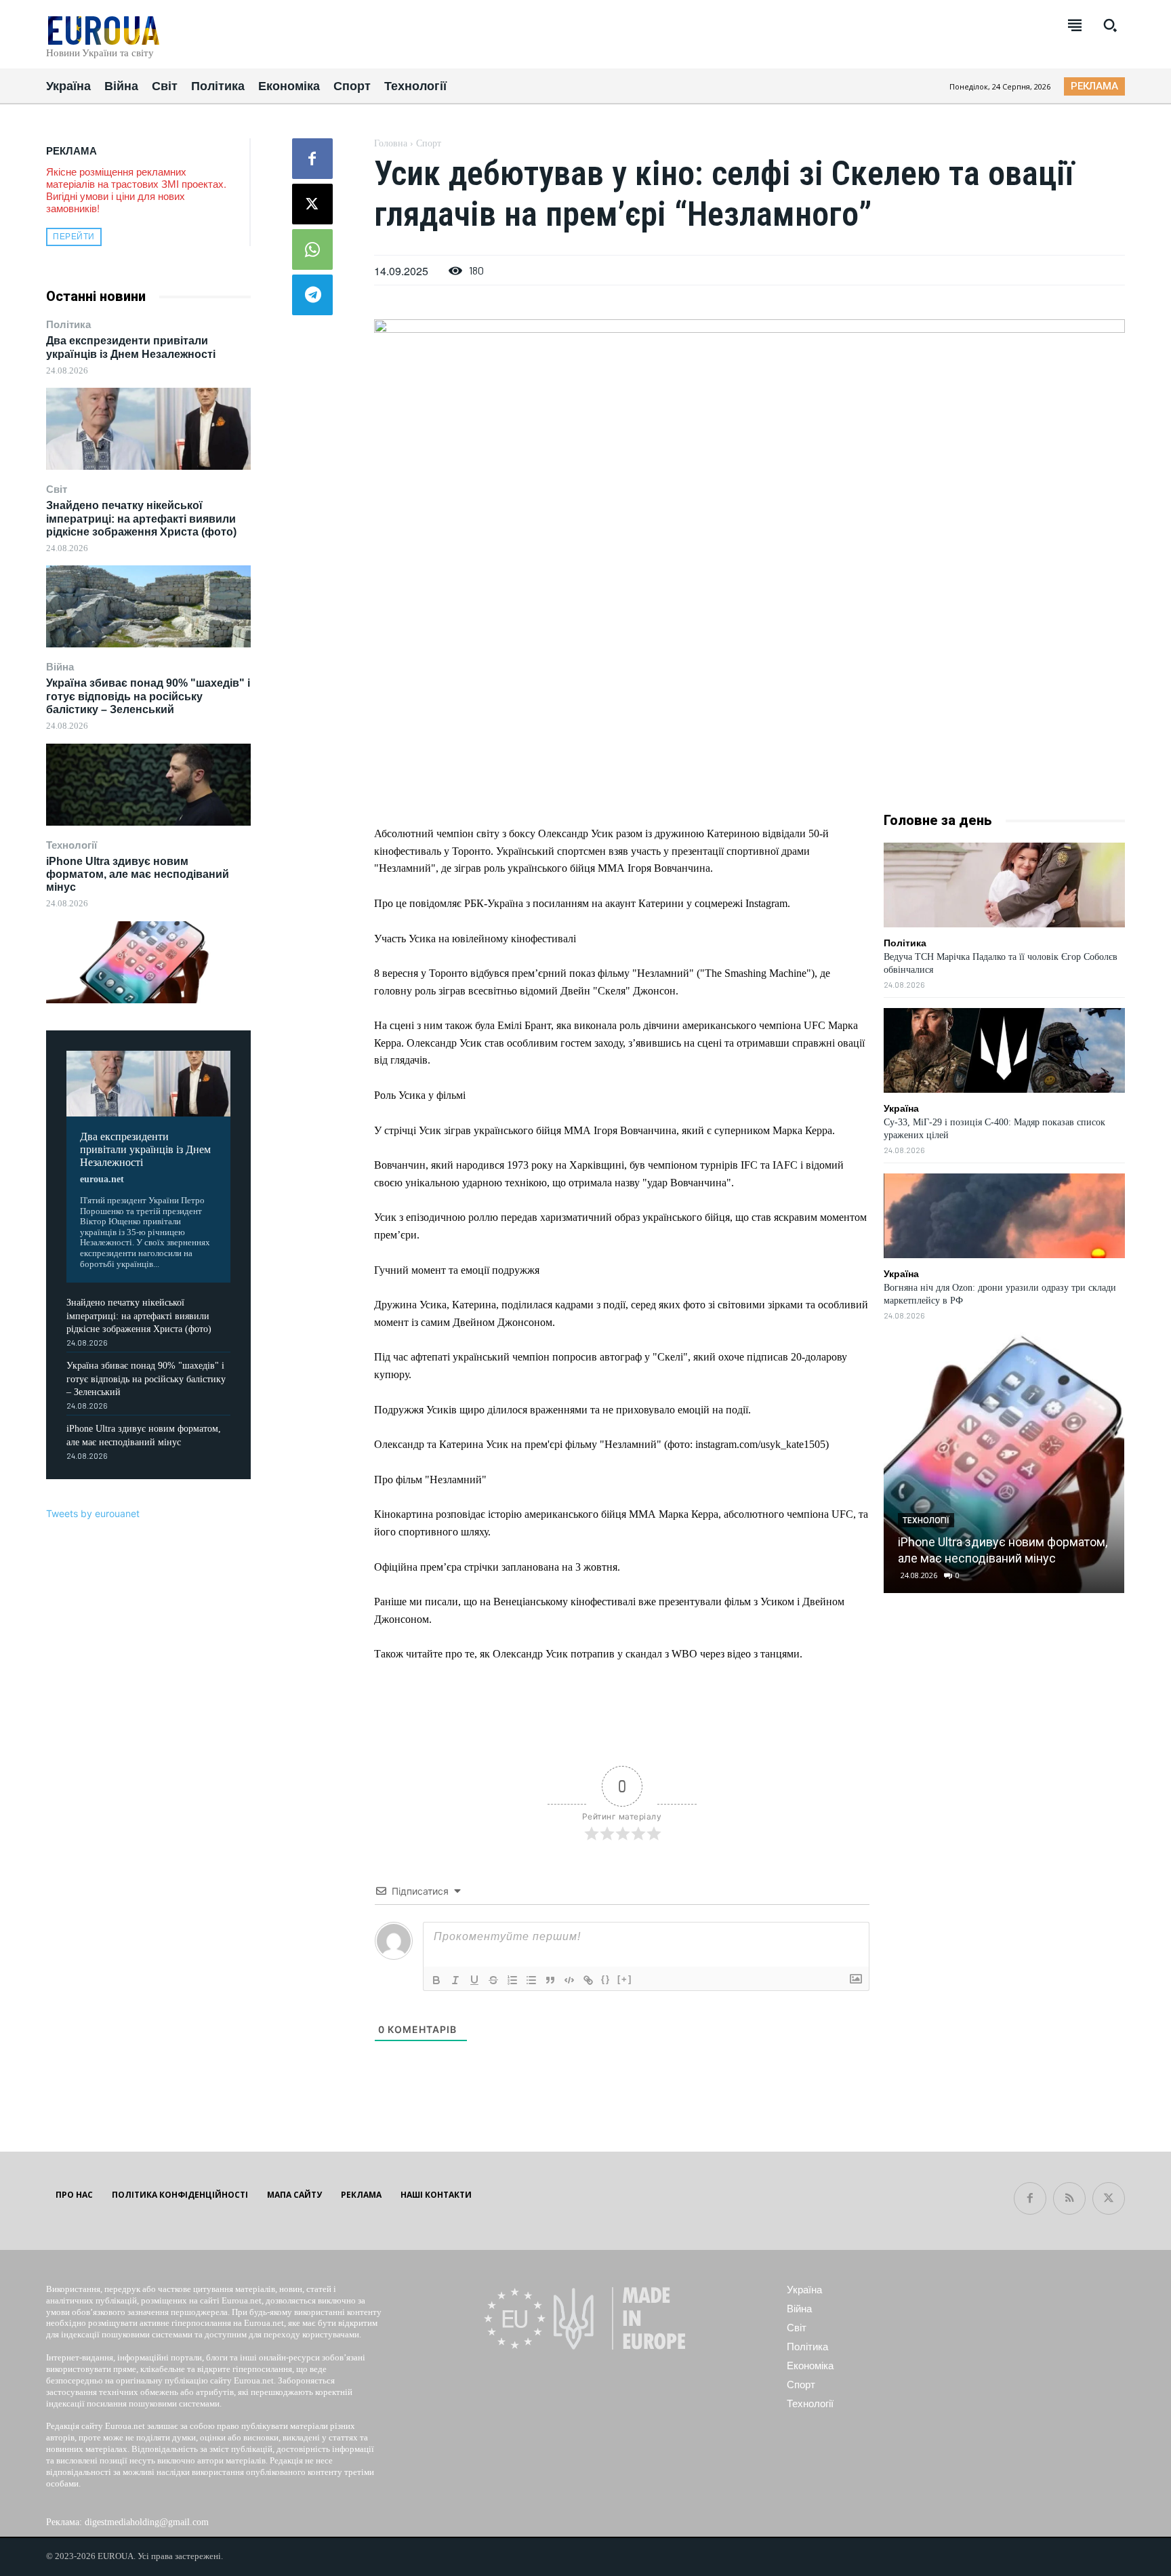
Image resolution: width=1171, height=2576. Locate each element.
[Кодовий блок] (569, 1980)
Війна (60, 667)
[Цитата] (550, 1980)
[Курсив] (455, 1980)
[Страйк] (493, 1980)
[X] (312, 204)
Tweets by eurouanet (93, 1513)
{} (606, 1979)
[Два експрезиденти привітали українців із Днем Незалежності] (148, 429)
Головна (391, 143)
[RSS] (1069, 2198)
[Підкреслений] (474, 1980)
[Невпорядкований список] (531, 1980)
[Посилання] (588, 1980)
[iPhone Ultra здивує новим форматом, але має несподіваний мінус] (148, 962)
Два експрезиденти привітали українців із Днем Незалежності (145, 1149)
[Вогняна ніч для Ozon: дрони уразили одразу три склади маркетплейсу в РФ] (1004, 1216)
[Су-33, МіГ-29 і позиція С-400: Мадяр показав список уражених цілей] (1004, 1050)
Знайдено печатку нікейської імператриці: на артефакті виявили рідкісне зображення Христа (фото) (141, 518)
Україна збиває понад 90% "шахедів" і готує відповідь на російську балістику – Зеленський (148, 696)
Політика (68, 324)
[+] (625, 1979)
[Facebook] (312, 159)
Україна (901, 1108)
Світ (57, 489)
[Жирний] (436, 1980)
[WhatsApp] (312, 249)
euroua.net (102, 1179)
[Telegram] (312, 295)
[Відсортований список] (512, 1980)
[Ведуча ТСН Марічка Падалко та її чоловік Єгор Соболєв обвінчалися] (1004, 885)
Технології (71, 845)
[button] (1110, 25)
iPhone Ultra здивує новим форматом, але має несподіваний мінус (138, 874)
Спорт (429, 143)
